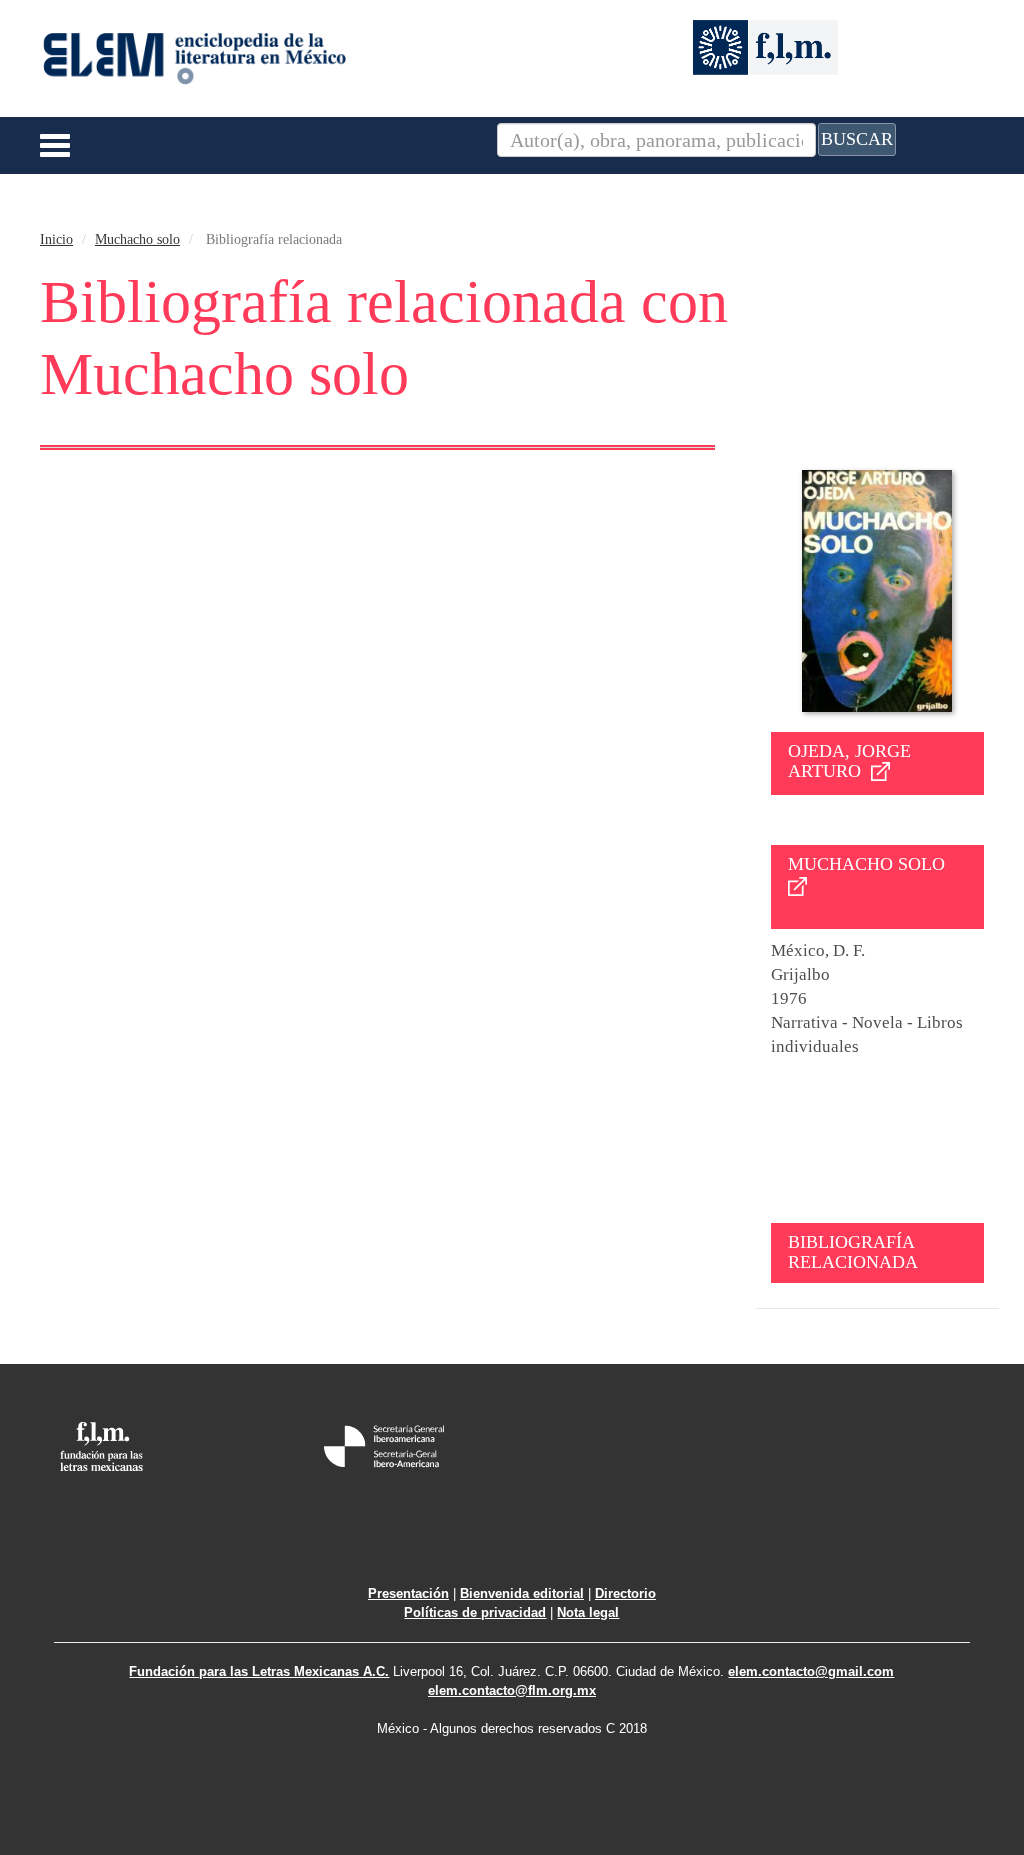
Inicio (56, 239)
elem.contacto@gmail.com (811, 1671)
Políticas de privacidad (475, 1612)
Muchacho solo (137, 239)
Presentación (408, 1593)
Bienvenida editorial (522, 1593)
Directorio (625, 1593)
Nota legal (588, 1612)
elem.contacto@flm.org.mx (512, 1690)
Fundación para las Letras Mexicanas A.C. (259, 1671)
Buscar (857, 139)
